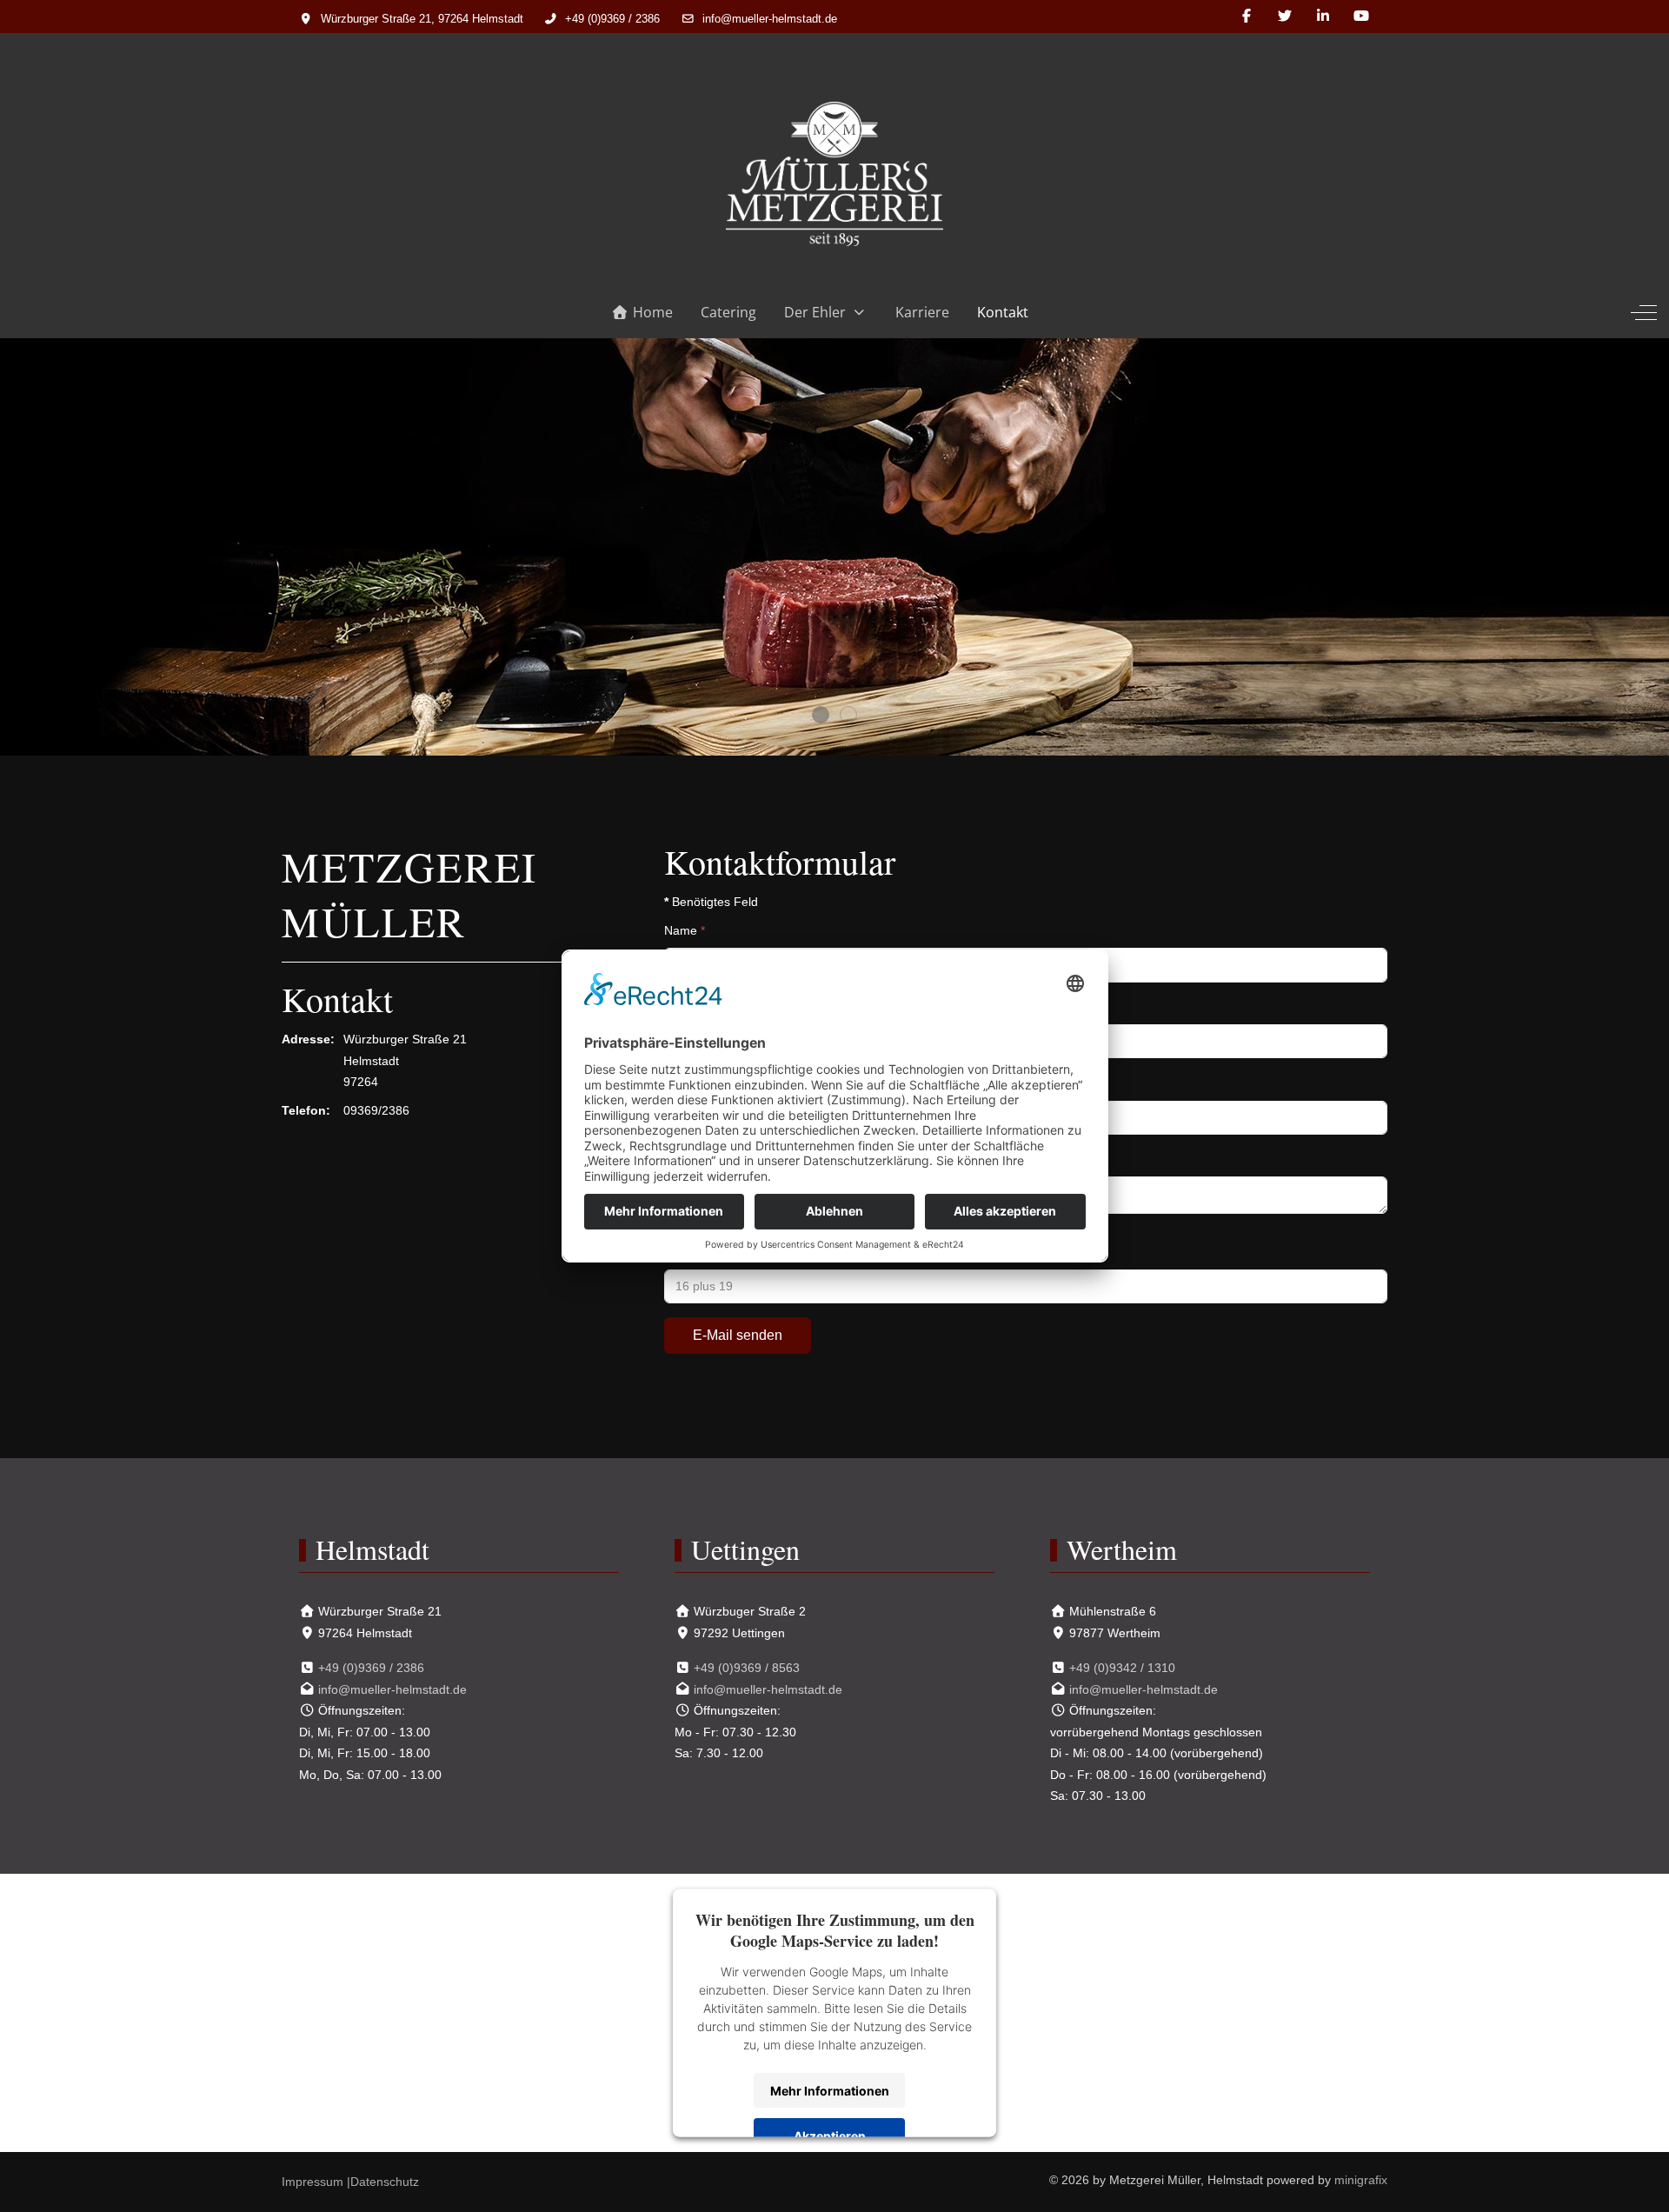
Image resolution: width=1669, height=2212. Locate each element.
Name (685, 930)
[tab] (821, 715)
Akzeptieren (830, 2135)
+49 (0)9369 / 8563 (747, 1668)
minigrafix (1361, 2180)
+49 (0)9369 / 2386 (612, 19)
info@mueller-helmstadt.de (770, 19)
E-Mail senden (738, 1335)
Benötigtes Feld (711, 902)
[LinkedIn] (1323, 16)
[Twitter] (1285, 16)
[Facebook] (1247, 16)
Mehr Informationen (830, 2090)
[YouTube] (1361, 16)
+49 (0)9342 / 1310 (1122, 1668)
